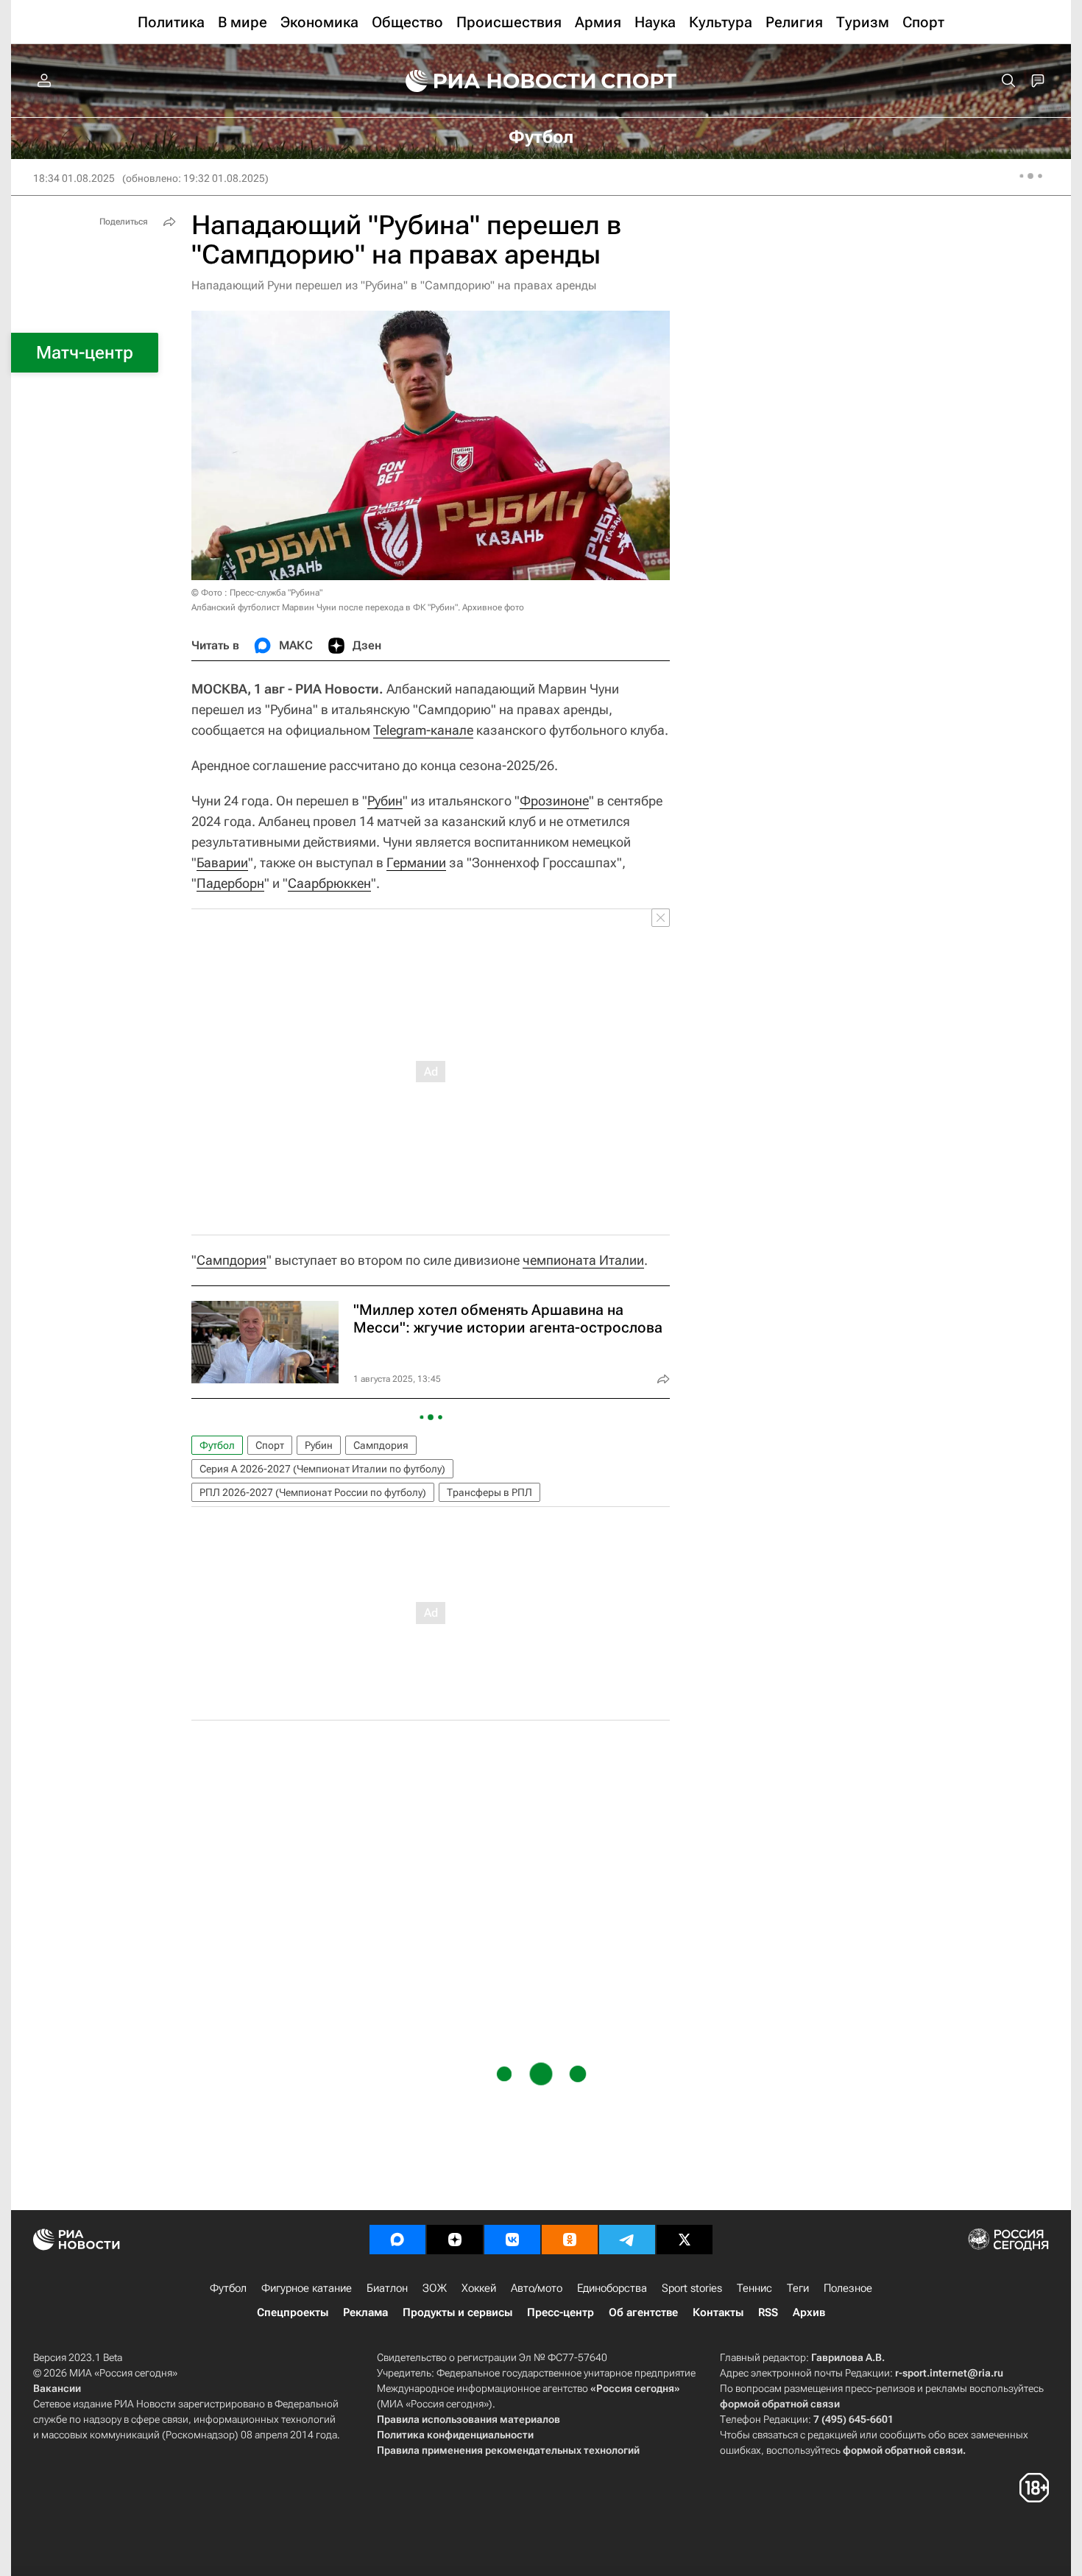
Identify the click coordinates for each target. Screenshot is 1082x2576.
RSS (768, 2312)
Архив (809, 2312)
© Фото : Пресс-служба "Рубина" (257, 593)
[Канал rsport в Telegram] (627, 2240)
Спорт (270, 1445)
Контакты (718, 2312)
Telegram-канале (423, 730)
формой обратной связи (780, 2404)
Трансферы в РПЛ (489, 1492)
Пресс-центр (561, 2312)
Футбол (217, 1445)
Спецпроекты (293, 2312)
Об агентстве (643, 2312)
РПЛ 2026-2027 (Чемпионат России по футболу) (313, 1492)
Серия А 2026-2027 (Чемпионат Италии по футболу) (322, 1469)
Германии (416, 862)
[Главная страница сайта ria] (491, 81)
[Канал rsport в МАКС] (397, 2240)
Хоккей (479, 2288)
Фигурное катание (307, 2288)
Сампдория (231, 1260)
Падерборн (230, 883)
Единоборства (612, 2288)
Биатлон (387, 2288)
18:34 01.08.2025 (74, 178)
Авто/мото (537, 2288)
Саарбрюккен (329, 883)
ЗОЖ (435, 2288)
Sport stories (692, 2288)
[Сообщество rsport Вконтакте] (512, 2240)
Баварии (222, 862)
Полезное (848, 2288)
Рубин (385, 801)
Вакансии (57, 2388)
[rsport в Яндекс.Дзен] (455, 2240)
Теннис (754, 2288)
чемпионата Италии (583, 1260)
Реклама (365, 2312)
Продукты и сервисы (457, 2312)
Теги (798, 2288)
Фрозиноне (554, 801)
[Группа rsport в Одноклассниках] (570, 2240)
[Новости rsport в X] (685, 2240)
